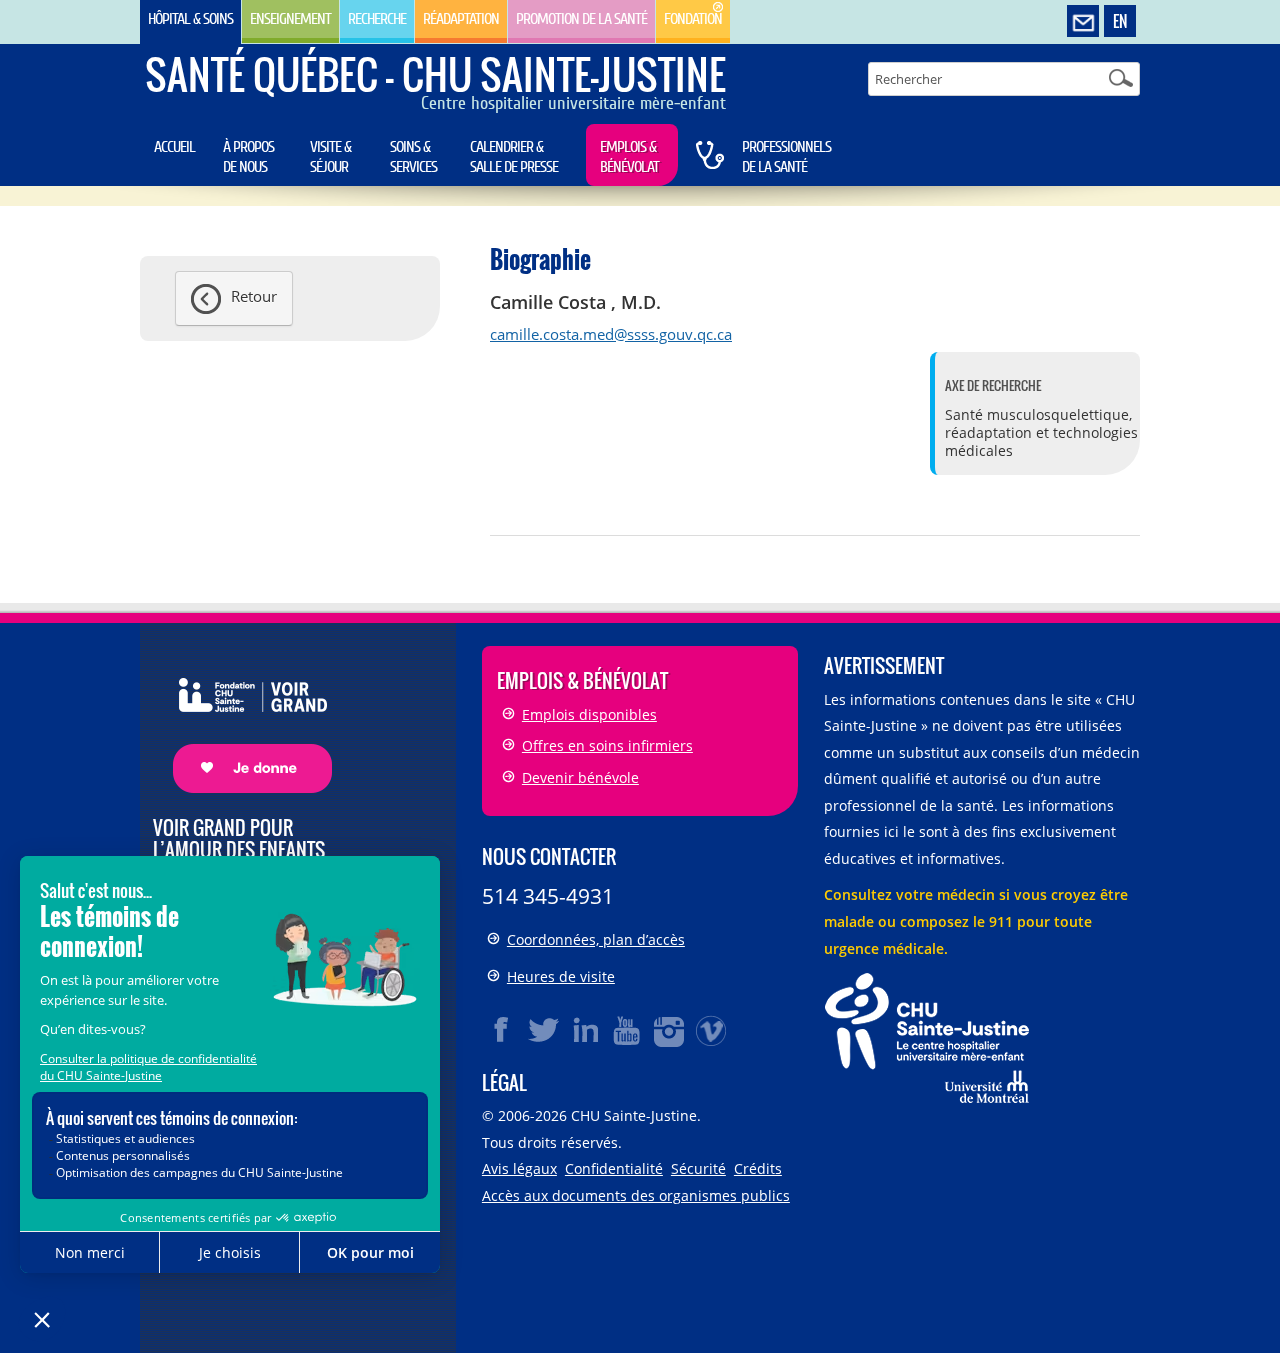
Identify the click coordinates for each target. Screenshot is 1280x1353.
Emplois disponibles (589, 714)
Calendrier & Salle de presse (514, 157)
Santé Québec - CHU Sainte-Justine (435, 74)
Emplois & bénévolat (629, 157)
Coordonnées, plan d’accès (596, 939)
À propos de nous (248, 157)
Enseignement (290, 19)
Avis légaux (519, 1168)
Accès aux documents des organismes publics (636, 1195)
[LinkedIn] (586, 1030)
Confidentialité (614, 1168)
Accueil (174, 147)
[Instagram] (670, 1030)
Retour (254, 296)
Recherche (377, 19)
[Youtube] (628, 1030)
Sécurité (698, 1168)
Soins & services (413, 157)
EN (1120, 21)
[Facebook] (502, 1030)
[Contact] (1083, 22)
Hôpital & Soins (190, 19)
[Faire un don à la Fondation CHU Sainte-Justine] (242, 717)
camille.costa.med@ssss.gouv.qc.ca (611, 334)
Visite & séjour (330, 157)
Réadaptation (461, 19)
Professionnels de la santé (786, 157)
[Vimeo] (712, 1030)
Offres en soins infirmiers (607, 745)
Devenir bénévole (580, 777)
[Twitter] (544, 1030)
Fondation (693, 19)
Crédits (758, 1168)
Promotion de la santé (581, 19)
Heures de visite (561, 976)
